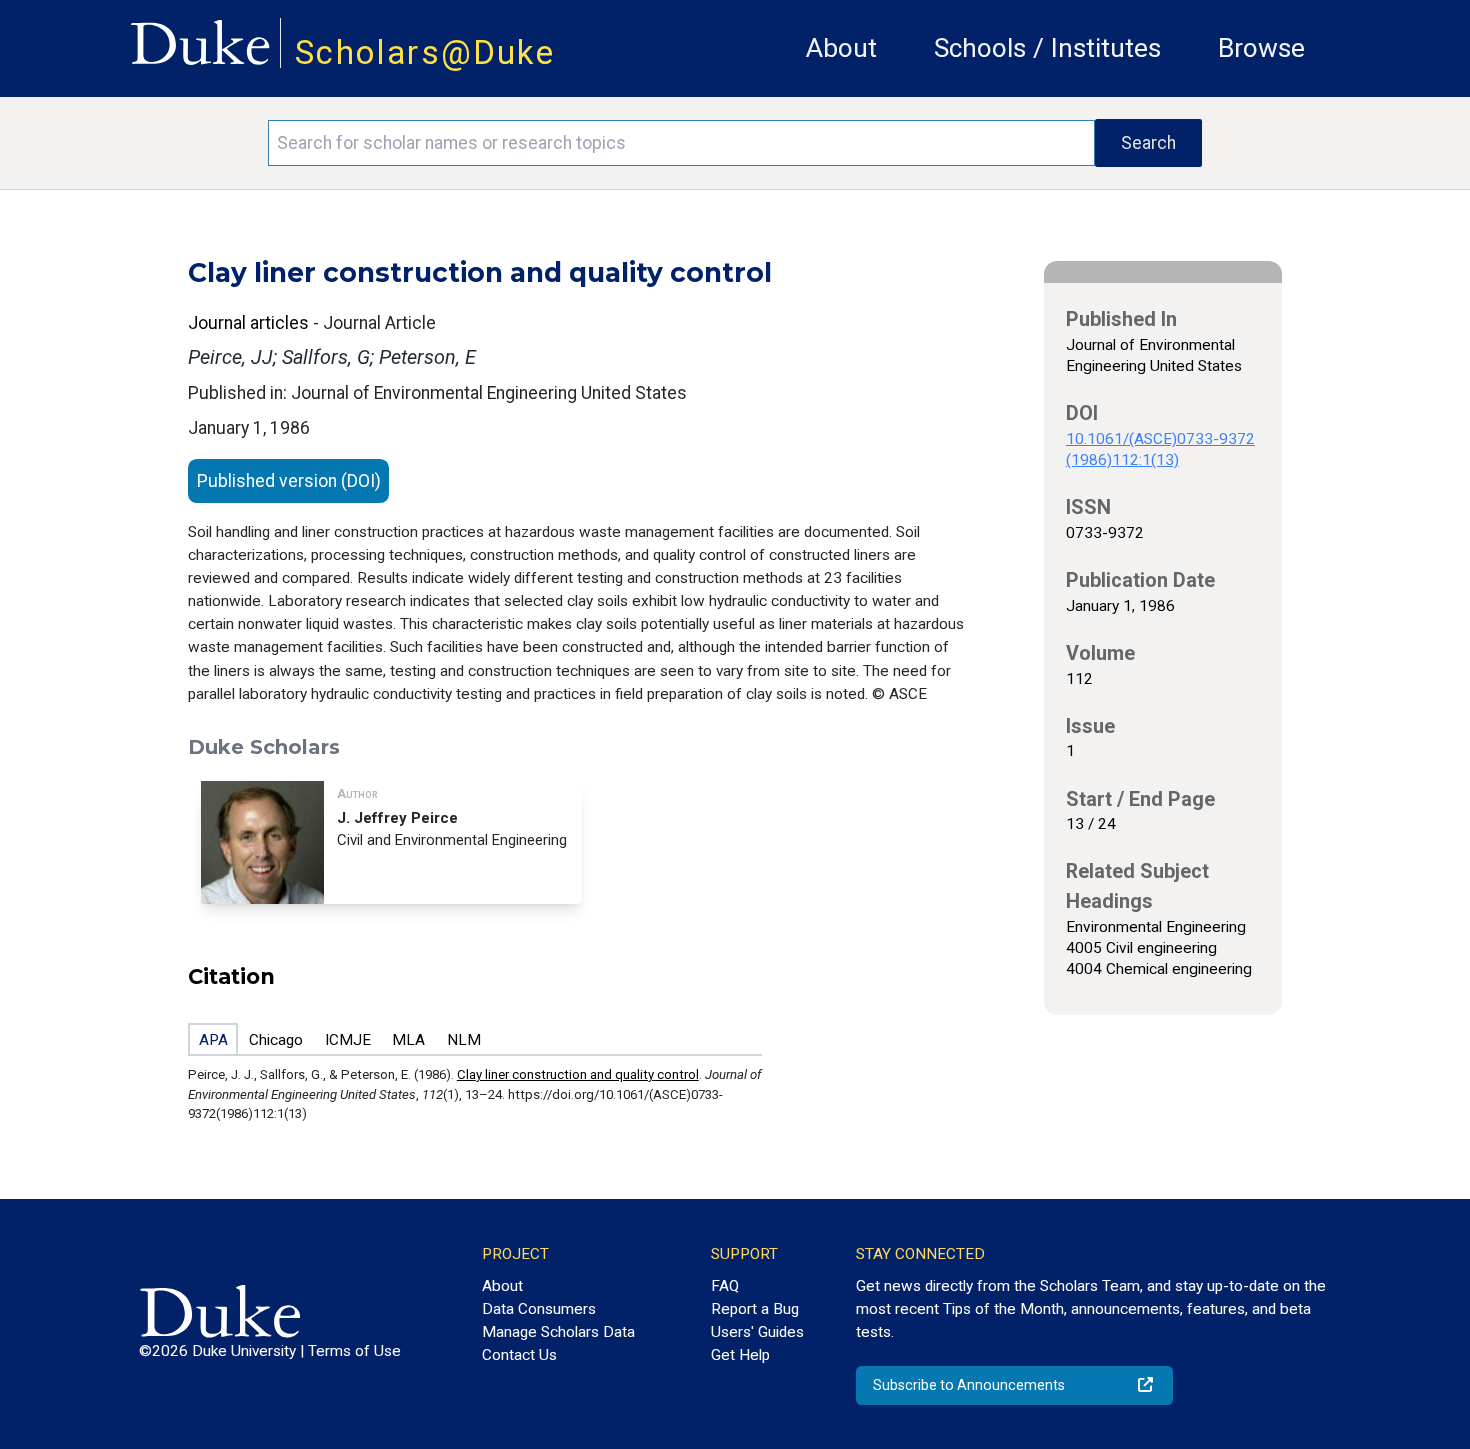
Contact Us (519, 1355)
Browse (1261, 48)
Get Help (740, 1355)
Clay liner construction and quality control (578, 1074)
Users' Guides (757, 1332)
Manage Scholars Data (558, 1332)
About (841, 48)
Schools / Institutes (1047, 48)
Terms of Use (354, 1351)
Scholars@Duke (425, 52)
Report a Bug (755, 1309)
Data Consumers (539, 1309)
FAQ (725, 1286)
